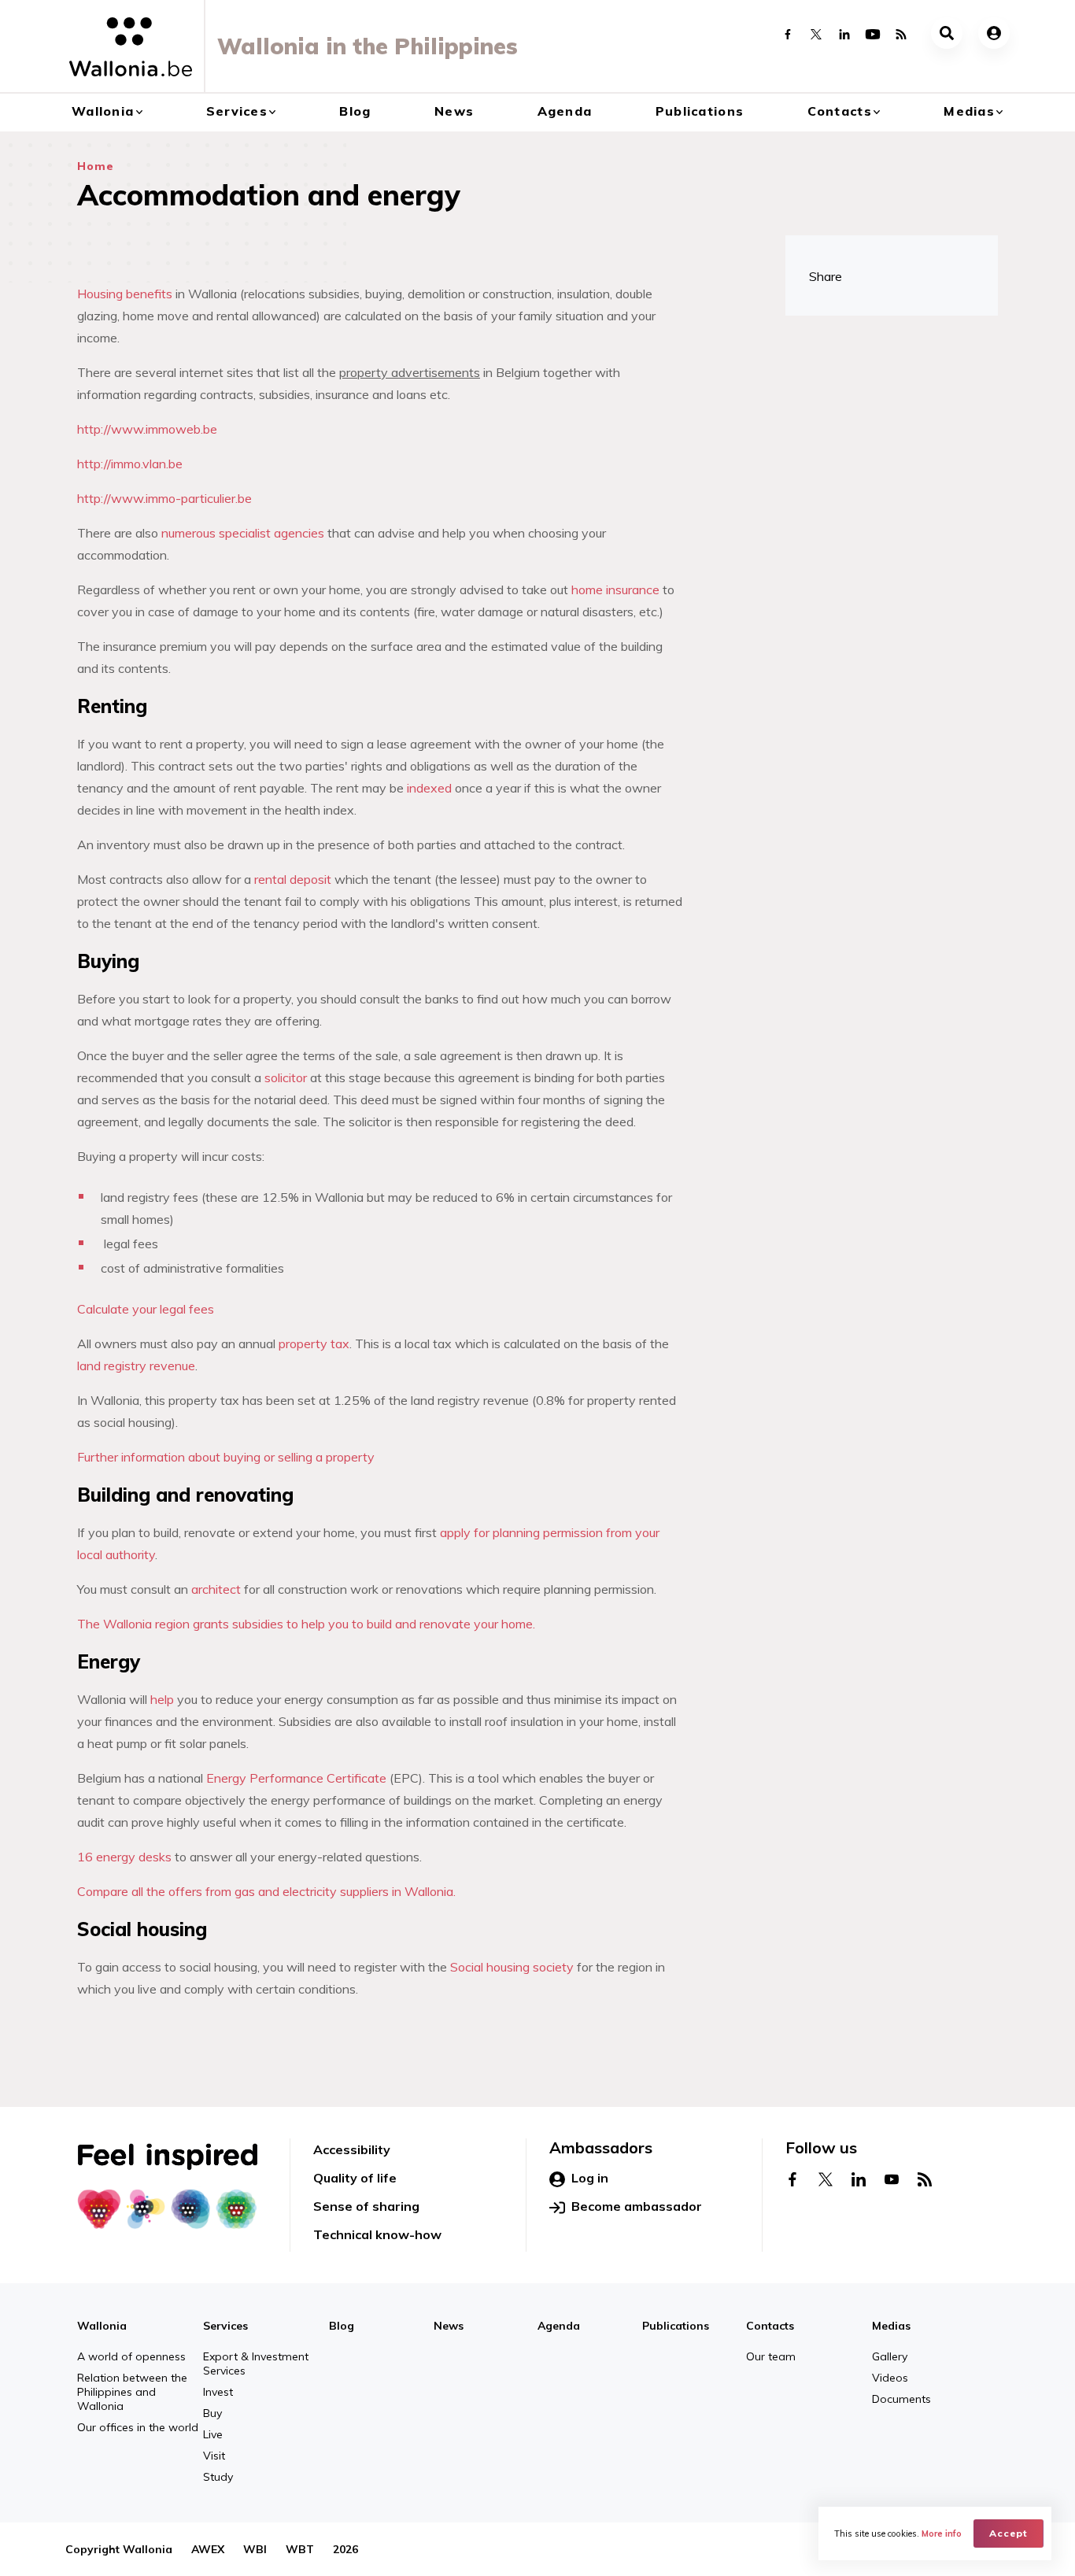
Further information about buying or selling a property (226, 1457)
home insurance (615, 589)
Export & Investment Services (256, 2363)
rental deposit (293, 879)
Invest (218, 2392)
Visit (214, 2456)
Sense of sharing (366, 2206)
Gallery (890, 2356)
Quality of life (355, 2178)
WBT (300, 2549)
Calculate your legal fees (146, 1309)
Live (213, 2434)
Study (218, 2477)
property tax (314, 1343)
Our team (771, 2356)
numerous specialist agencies (243, 533)
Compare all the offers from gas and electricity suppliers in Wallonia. (266, 1891)
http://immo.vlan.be (130, 464)
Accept (1009, 2533)
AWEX (208, 2549)
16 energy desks (124, 1857)
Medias (969, 111)
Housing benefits (125, 294)
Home (96, 166)
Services (237, 111)
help (162, 1699)
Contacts (840, 111)
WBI (255, 2549)
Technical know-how (377, 2234)
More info (942, 2533)
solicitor (286, 1077)
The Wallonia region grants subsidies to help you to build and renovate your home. (306, 1624)
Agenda (565, 111)
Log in (590, 2178)
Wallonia (103, 111)
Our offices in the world (138, 2427)
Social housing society (512, 1967)
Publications (700, 111)
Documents (901, 2399)
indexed (429, 788)
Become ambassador (637, 2206)
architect (216, 1589)
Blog (355, 111)
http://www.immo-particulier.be (164, 498)
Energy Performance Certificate (298, 1778)
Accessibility (352, 2149)
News (454, 111)
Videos (890, 2378)
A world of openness (131, 2356)
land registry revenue (136, 1366)
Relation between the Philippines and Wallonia (132, 2392)
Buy (212, 2413)
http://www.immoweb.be (147, 429)
